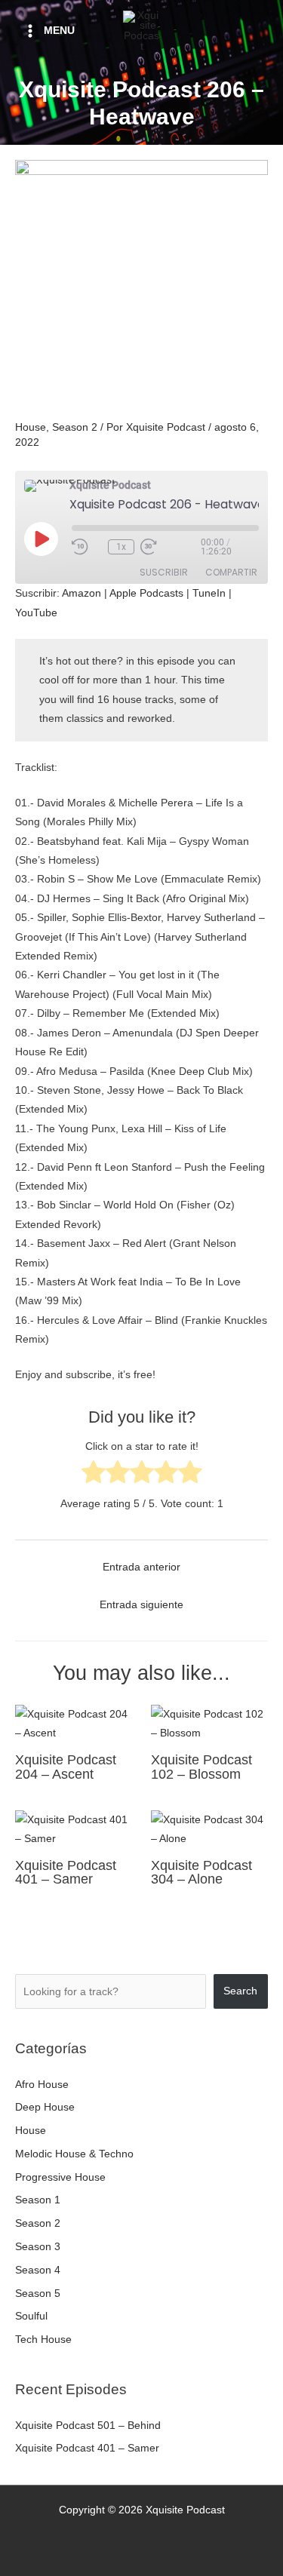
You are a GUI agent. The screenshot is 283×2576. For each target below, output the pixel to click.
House (31, 427)
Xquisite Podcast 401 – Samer (66, 1872)
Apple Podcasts (146, 593)
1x (121, 547)
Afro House (42, 2085)
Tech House (43, 2340)
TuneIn (209, 593)
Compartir (231, 572)
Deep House (45, 2107)
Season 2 (75, 427)
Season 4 (38, 2270)
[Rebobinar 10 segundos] (87, 547)
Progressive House (60, 2177)
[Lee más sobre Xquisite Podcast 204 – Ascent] (74, 1723)
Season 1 (38, 2200)
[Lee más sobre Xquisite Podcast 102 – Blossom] (209, 1723)
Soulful (31, 2316)
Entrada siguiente (141, 1605)
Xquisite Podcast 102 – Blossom (201, 1766)
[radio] (94, 1475)
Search (240, 1991)
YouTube (36, 613)
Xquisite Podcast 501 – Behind (88, 2426)
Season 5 (38, 2294)
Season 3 (38, 2247)
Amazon (82, 593)
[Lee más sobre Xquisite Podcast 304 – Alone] (209, 1829)
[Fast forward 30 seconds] (171, 547)
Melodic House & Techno (74, 2154)
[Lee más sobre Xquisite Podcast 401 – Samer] (74, 1829)
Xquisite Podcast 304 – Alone (201, 1872)
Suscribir (164, 572)
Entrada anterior (141, 1567)
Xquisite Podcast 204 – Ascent (66, 1766)
